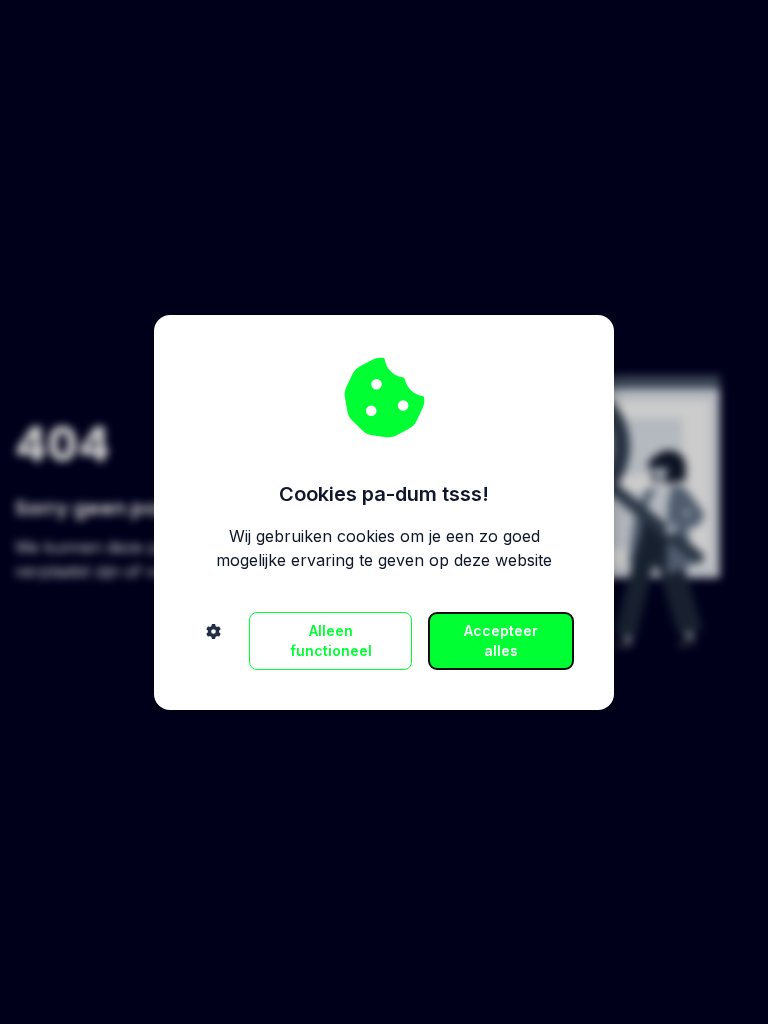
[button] (213, 641)
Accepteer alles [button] (501, 640)
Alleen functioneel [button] (331, 640)
